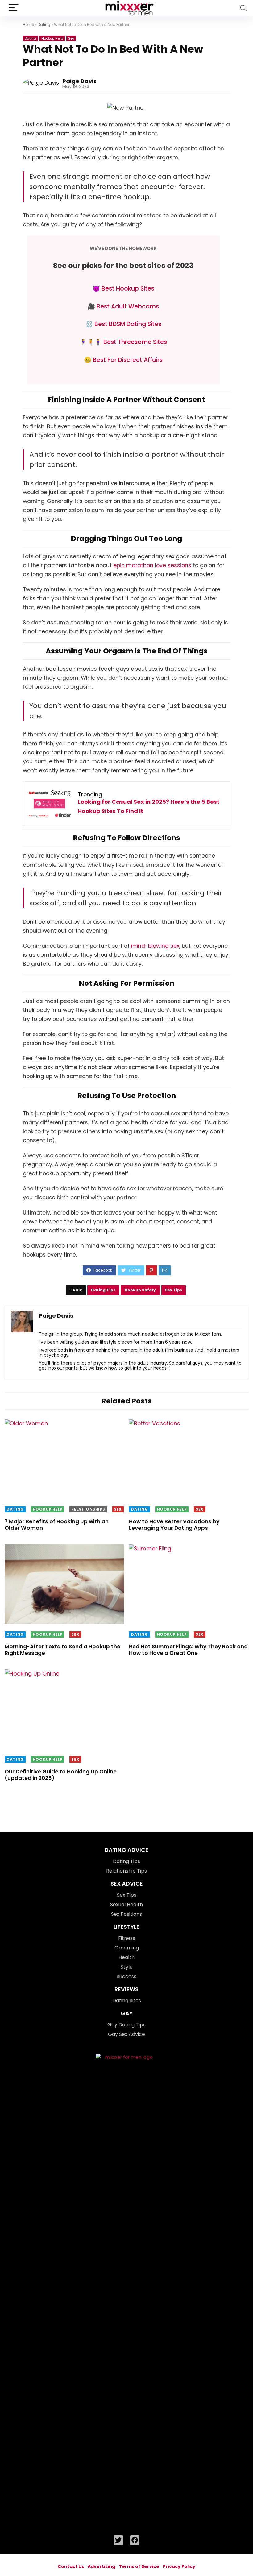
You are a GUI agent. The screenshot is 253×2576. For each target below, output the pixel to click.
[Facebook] (135, 2540)
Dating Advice (126, 1850)
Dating (44, 25)
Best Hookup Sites (127, 289)
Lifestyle (126, 1927)
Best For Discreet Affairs (128, 360)
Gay (127, 2013)
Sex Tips (174, 1290)
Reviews (126, 1989)
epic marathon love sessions (152, 565)
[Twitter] (118, 2540)
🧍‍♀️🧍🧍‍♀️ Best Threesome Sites (123, 342)
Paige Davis (79, 81)
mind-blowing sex (155, 946)
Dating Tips (103, 1290)
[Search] (243, 8)
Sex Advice (127, 1884)
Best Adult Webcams (128, 306)
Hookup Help (52, 38)
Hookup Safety (140, 1290)
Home (28, 25)
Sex (71, 38)
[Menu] (14, 8)
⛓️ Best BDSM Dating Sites (123, 324)
